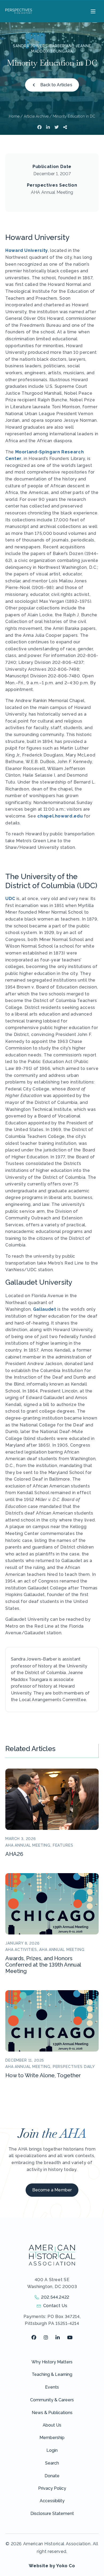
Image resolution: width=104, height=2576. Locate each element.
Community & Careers (52, 2400)
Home (14, 116)
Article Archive (36, 116)
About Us (52, 2425)
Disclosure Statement (52, 2513)
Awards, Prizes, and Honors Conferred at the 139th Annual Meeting (43, 1965)
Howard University (27, 250)
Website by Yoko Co (52, 2566)
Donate (52, 2476)
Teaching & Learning (52, 2374)
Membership (52, 2438)
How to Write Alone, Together (43, 2075)
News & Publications (52, 2413)
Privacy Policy (52, 2488)
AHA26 (14, 1854)
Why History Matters (52, 2362)
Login (52, 2450)
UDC (10, 899)
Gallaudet (45, 1309)
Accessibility (52, 2501)
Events (52, 2387)
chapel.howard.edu (60, 816)
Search (52, 2463)
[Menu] (92, 11)
